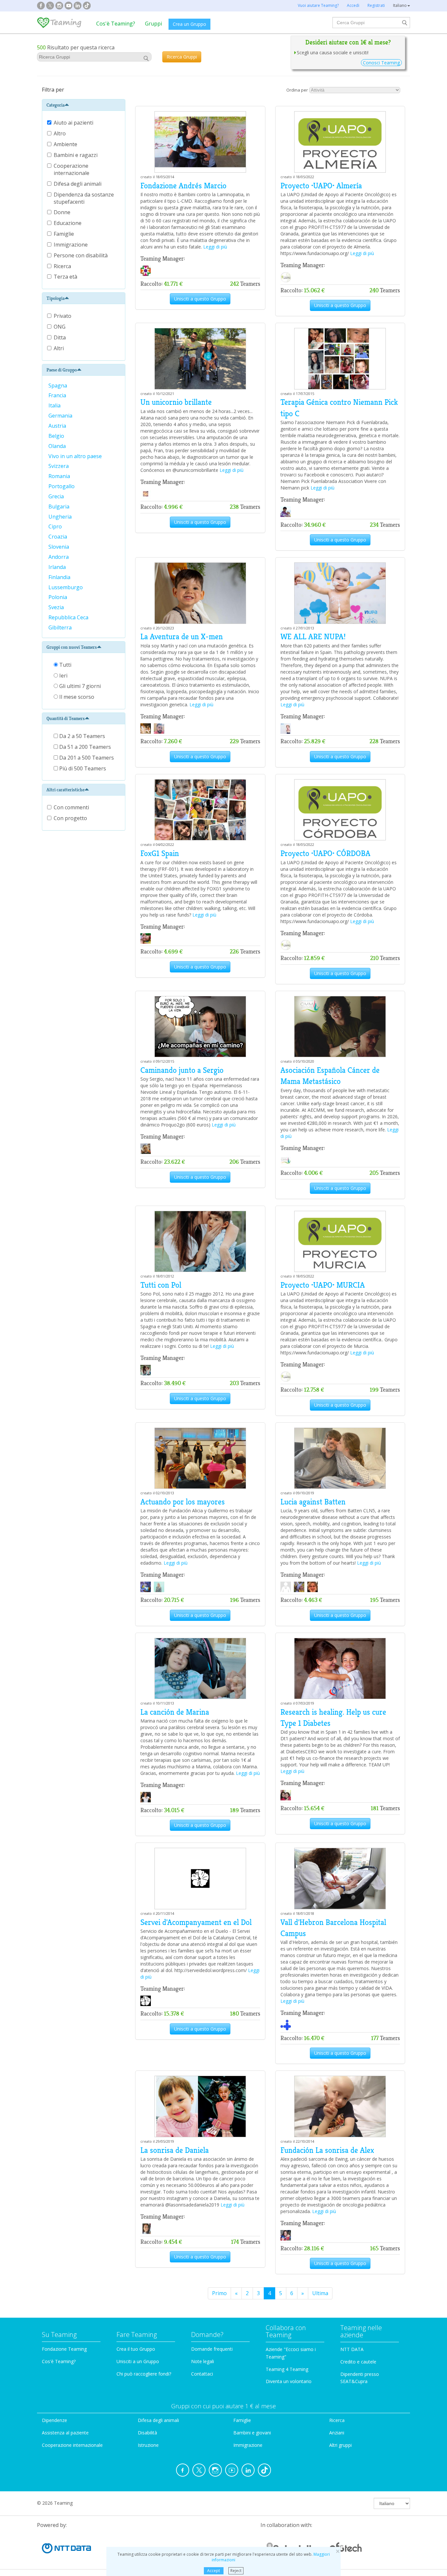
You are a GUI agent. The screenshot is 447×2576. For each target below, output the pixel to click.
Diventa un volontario (289, 2381)
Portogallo (62, 486)
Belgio (57, 436)
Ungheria (61, 517)
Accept (214, 2571)
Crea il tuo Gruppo (136, 2349)
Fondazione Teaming (64, 2349)
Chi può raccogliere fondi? (144, 2374)
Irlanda (58, 567)
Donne (63, 212)
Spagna (58, 386)
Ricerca (63, 266)
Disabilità (147, 2433)
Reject (236, 2571)
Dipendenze (54, 2420)
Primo (219, 2293)
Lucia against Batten (313, 1502)
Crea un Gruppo (189, 24)
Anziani (337, 2433)
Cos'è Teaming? (116, 24)
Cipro (56, 526)
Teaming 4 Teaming (287, 2369)
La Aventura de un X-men (182, 637)
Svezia (57, 607)
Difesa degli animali (78, 184)
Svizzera (59, 466)
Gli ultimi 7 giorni (79, 686)
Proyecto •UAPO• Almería (321, 186)
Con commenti (71, 807)
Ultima (320, 2293)
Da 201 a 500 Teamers (86, 758)
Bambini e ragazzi (76, 155)
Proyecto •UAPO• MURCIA (323, 1285)
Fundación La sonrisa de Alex (327, 2150)
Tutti (65, 665)
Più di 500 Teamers (82, 768)
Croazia (58, 537)
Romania (60, 476)
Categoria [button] (55, 105)
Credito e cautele (358, 2362)
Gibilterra (61, 627)
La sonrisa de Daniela (175, 2150)
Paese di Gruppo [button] (62, 370)
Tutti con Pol (161, 1285)
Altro (60, 133)
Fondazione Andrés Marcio (183, 186)
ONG (60, 327)
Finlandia (60, 577)
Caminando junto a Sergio (182, 1070)
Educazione (68, 223)
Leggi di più (215, 247)
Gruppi (153, 24)
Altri (59, 348)
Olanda (58, 446)
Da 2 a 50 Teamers (81, 736)
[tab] (84, 105)
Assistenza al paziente (65, 2433)
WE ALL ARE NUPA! (313, 637)
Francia (58, 395)
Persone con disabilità (81, 255)
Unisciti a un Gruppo (138, 2361)
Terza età (66, 277)
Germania (61, 416)
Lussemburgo (66, 587)
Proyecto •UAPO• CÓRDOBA (325, 853)
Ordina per (297, 90)
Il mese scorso (76, 697)
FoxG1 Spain (160, 853)
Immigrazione (71, 245)
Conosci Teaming (381, 63)
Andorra (59, 557)
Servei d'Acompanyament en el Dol (196, 1922)
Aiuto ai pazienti (74, 123)
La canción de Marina (175, 1712)
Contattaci (202, 2374)
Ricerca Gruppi (182, 57)
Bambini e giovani (252, 2433)
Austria (58, 426)
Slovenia (59, 547)
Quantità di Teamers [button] (66, 718)
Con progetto (70, 818)
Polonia (58, 597)
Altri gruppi (340, 2445)
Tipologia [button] (55, 298)
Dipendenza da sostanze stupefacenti (84, 198)
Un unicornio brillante (176, 402)
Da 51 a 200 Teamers (84, 747)
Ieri (63, 676)
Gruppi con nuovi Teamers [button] (72, 647)
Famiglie (64, 234)
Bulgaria (60, 507)
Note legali (203, 2361)
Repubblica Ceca (69, 617)
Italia (55, 405)
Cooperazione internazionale (72, 169)
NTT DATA (352, 2349)
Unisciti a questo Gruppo (200, 299)
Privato (63, 316)
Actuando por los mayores (183, 1502)
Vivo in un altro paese (76, 456)
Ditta (60, 337)
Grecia (57, 496)
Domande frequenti (212, 2349)
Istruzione (148, 2445)
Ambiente (66, 144)
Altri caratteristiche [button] (65, 790)
